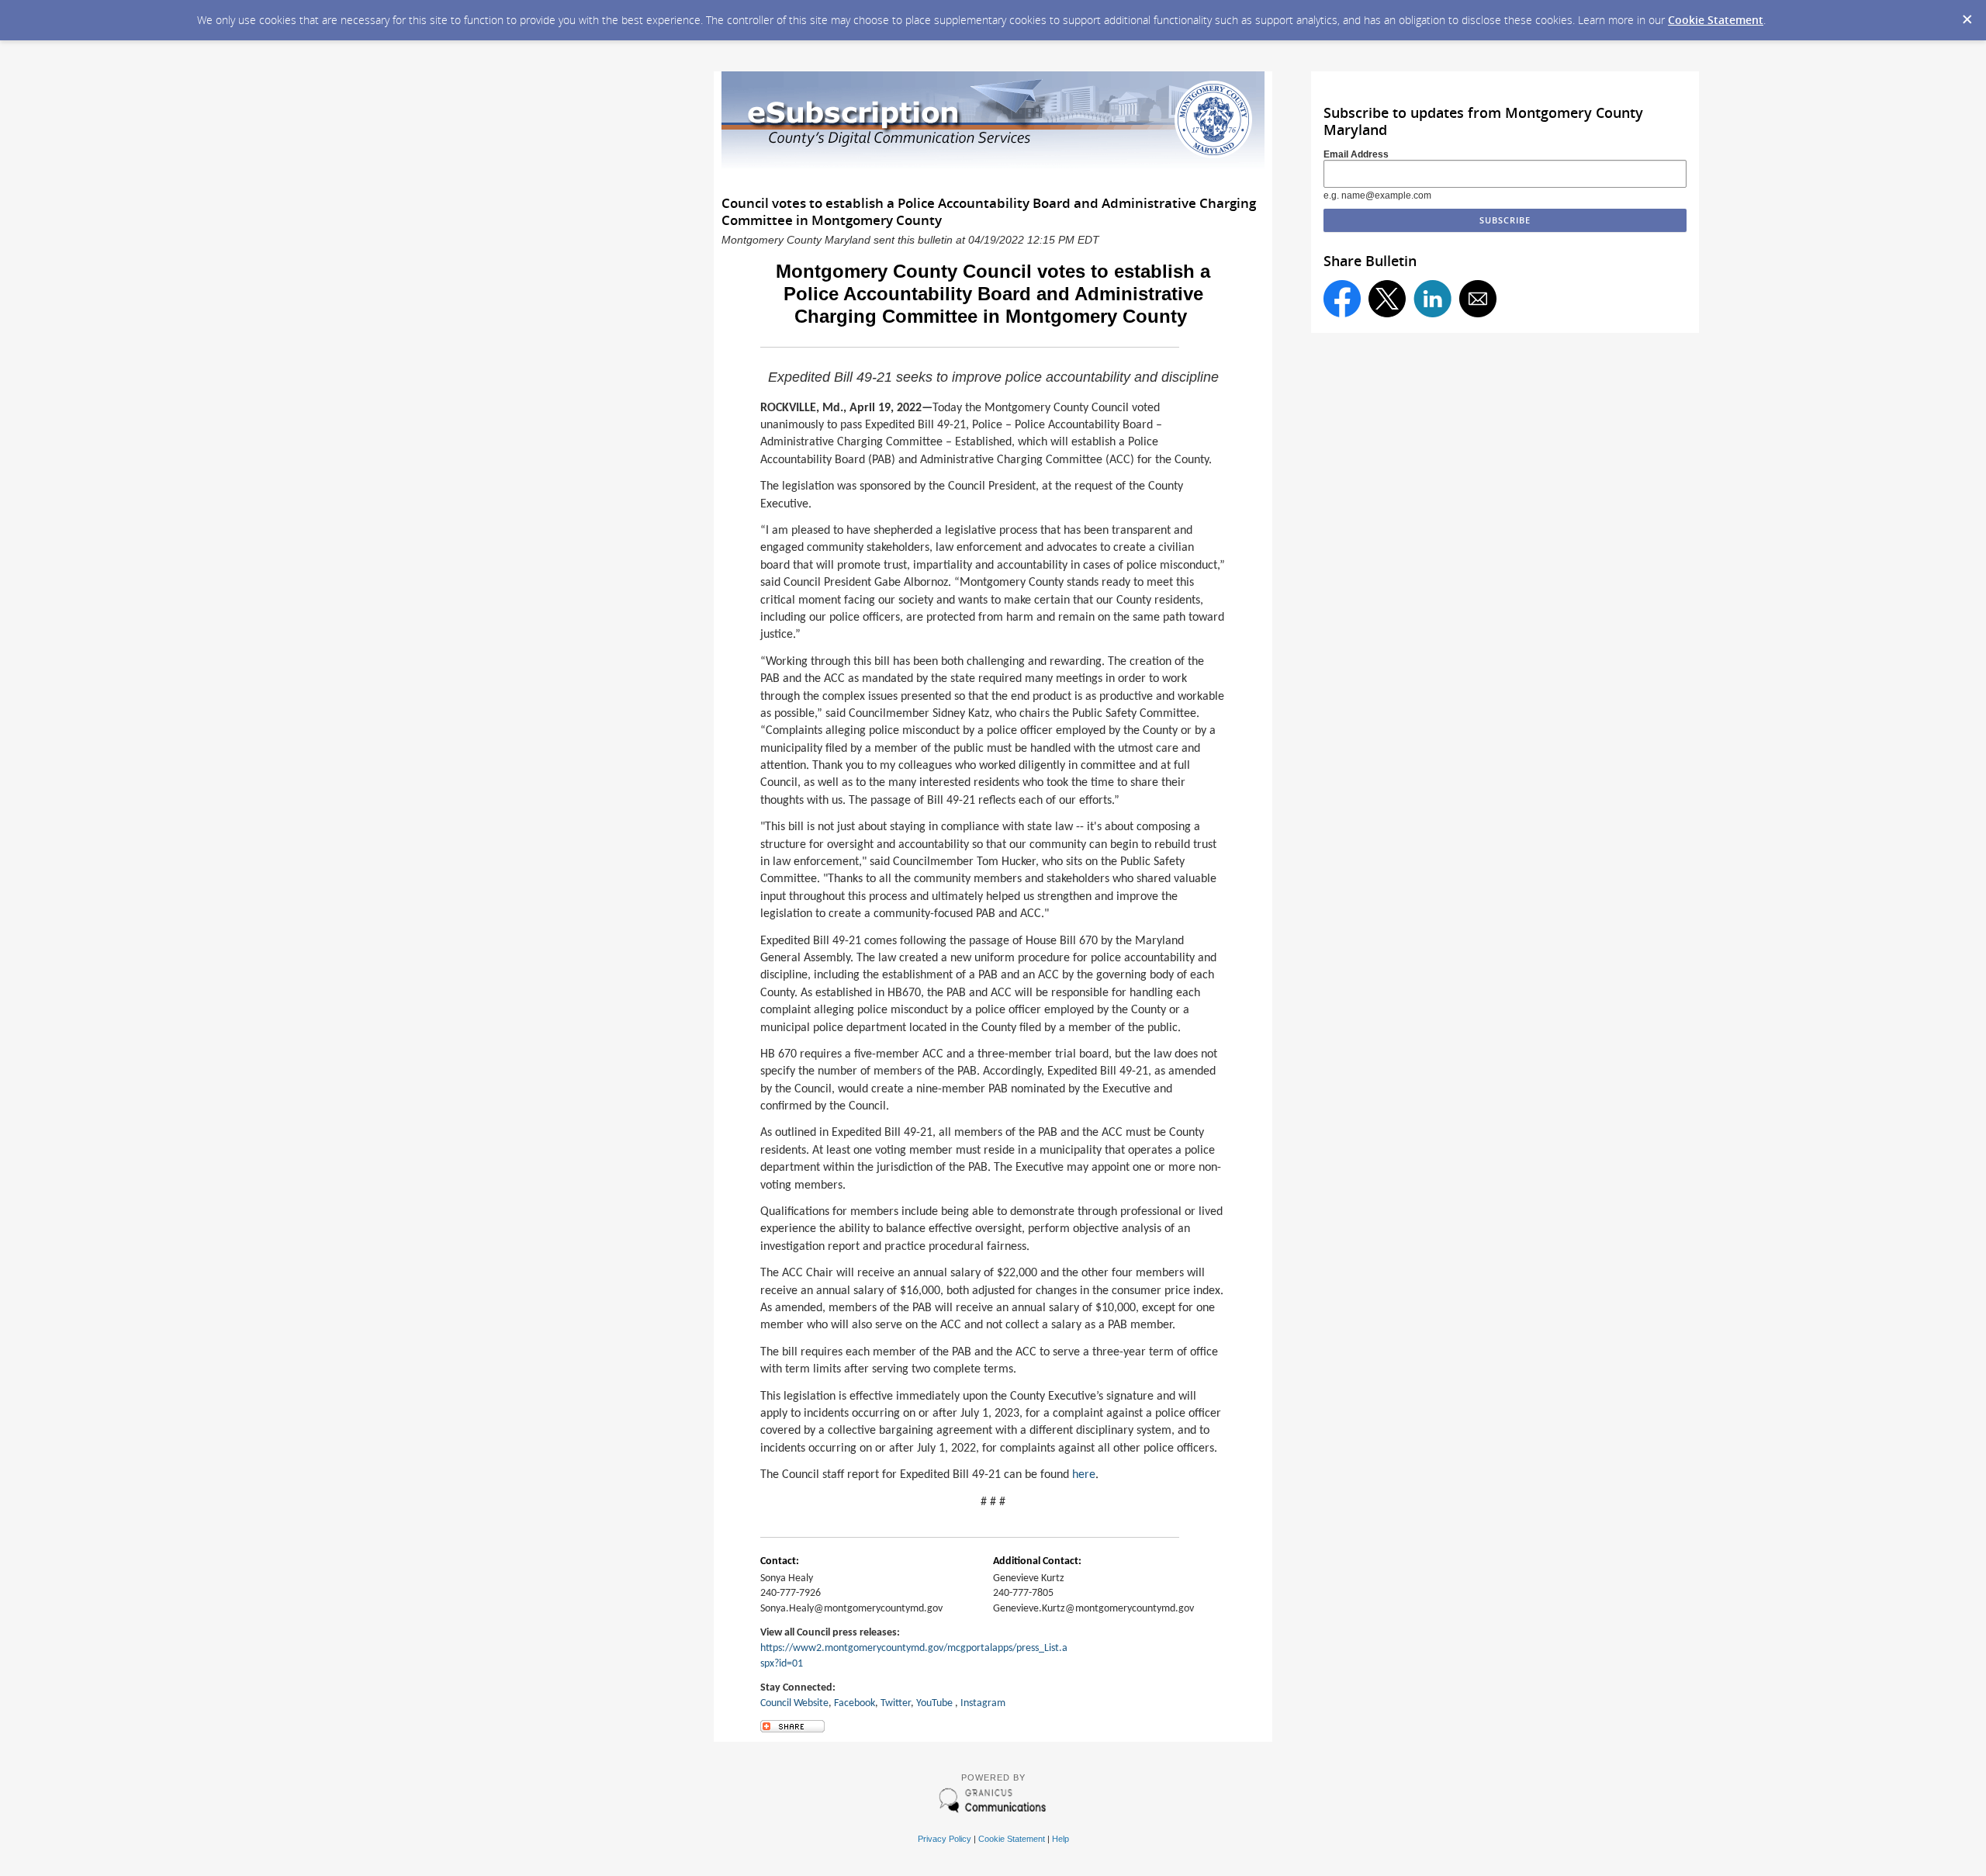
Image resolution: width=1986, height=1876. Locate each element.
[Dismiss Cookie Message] (1967, 15)
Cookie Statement (1716, 20)
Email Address (1356, 154)
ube (945, 1703)
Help (1060, 1839)
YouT (926, 1703)
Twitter (896, 1703)
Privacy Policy (945, 1839)
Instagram (983, 1703)
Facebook (855, 1703)
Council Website (794, 1703)
